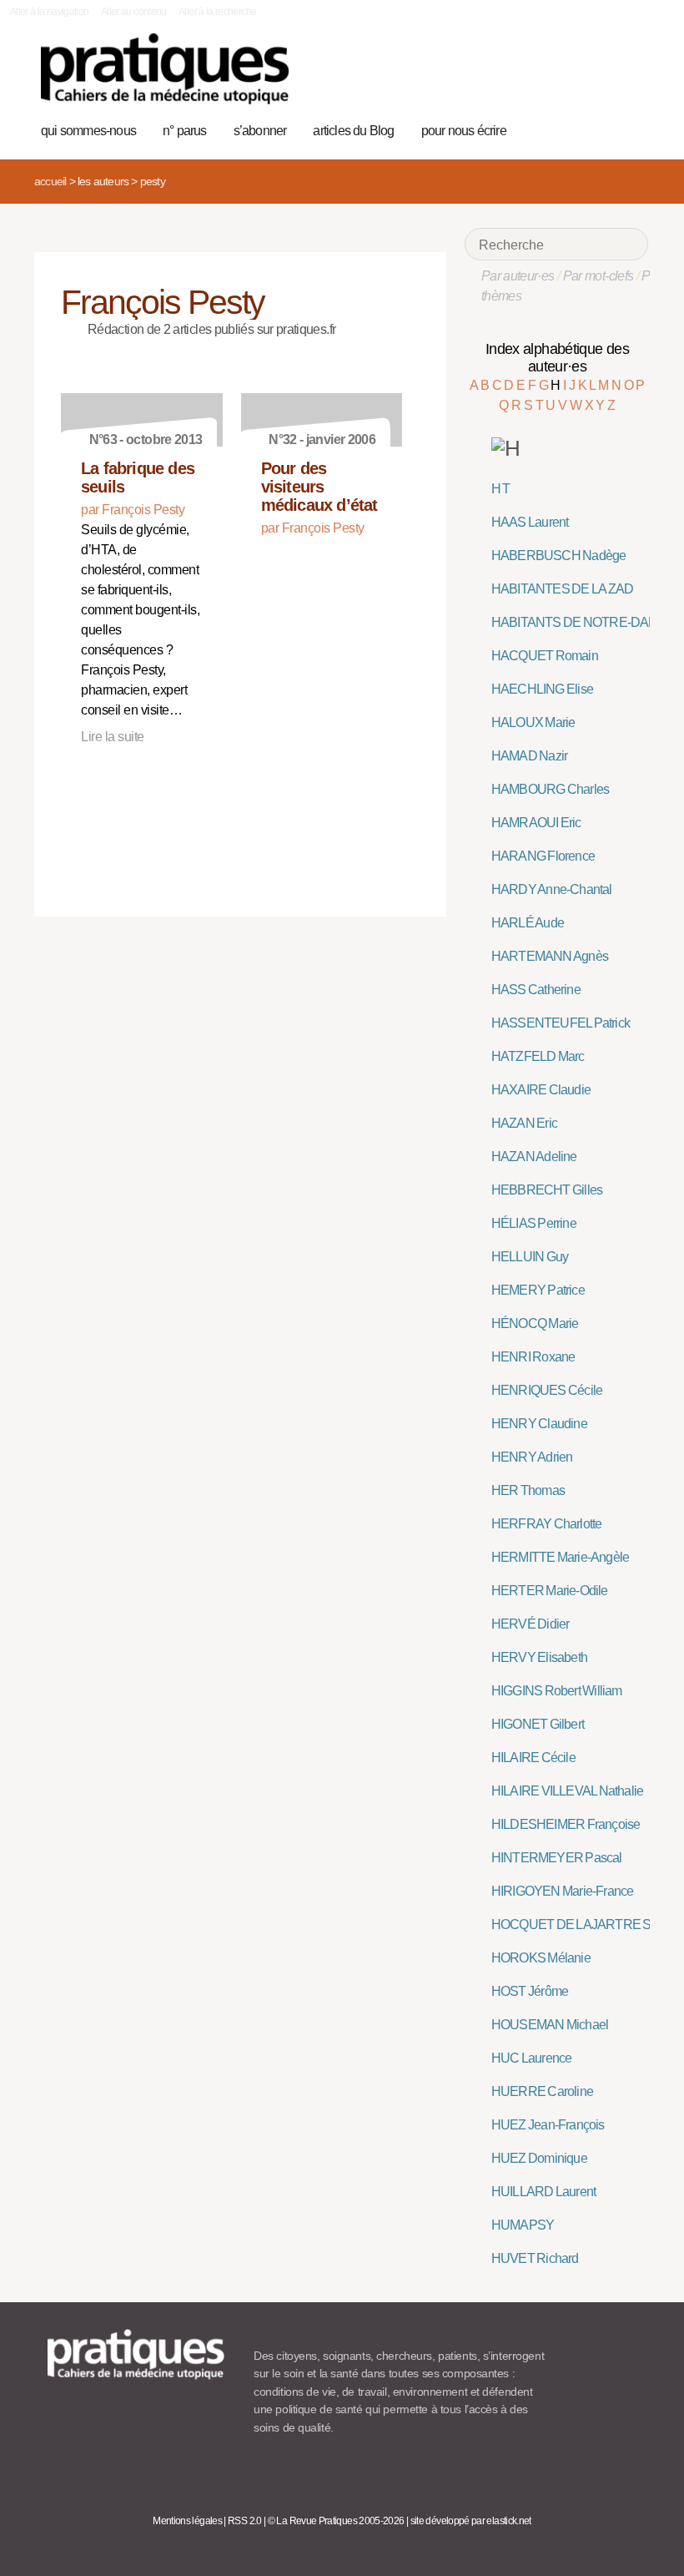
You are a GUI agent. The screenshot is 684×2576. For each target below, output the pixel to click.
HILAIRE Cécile (533, 1758)
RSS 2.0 (245, 2521)
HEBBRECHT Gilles (547, 1190)
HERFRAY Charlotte (547, 1524)
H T (501, 489)
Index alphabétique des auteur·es (557, 358)
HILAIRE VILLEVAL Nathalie (567, 1791)
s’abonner (260, 131)
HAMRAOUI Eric (536, 823)
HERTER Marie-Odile (550, 1591)
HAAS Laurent (530, 522)
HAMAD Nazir (529, 756)
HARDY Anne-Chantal (552, 889)
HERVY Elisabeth (539, 1657)
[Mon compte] (603, 129)
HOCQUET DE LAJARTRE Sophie (586, 1924)
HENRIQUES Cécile (547, 1390)
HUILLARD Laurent (543, 2192)
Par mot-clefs (598, 276)
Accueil (50, 181)
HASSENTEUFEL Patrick (561, 1023)
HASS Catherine (536, 990)
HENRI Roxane (533, 1357)
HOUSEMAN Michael (550, 2025)
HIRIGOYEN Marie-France (563, 1891)
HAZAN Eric (524, 1123)
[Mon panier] (577, 129)
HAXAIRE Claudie (541, 1090)
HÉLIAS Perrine (534, 1223)
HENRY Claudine (539, 1424)
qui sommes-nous (88, 131)
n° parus (185, 131)
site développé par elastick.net (471, 2521)
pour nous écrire (464, 131)
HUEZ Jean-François (548, 2125)
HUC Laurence (532, 2058)
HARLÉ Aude (528, 923)
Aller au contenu (134, 12)
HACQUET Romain (545, 656)
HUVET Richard (535, 2258)
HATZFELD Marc (538, 1056)
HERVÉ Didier (531, 1624)
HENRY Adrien (532, 1457)
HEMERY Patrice (538, 1290)
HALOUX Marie (533, 722)
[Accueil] (165, 69)
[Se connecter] (629, 129)
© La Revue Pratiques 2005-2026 (336, 2521)
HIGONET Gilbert (538, 1724)
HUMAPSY (523, 2225)
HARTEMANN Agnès (550, 956)
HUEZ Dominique (539, 2158)
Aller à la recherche (217, 12)
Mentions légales (187, 2521)
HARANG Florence (543, 856)
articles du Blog (353, 131)
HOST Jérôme (530, 1991)
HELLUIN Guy (530, 1257)
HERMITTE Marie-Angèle (560, 1557)
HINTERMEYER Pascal (557, 1858)
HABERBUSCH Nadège (559, 556)
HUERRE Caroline (542, 2091)
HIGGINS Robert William (557, 1691)
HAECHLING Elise (542, 689)
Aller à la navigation (50, 12)
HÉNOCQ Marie (535, 1323)
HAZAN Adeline (534, 1157)
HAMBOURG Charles (550, 789)
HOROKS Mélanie (541, 1958)
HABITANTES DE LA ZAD (563, 589)
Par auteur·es (518, 276)
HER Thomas (528, 1490)
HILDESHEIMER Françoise (566, 1824)
